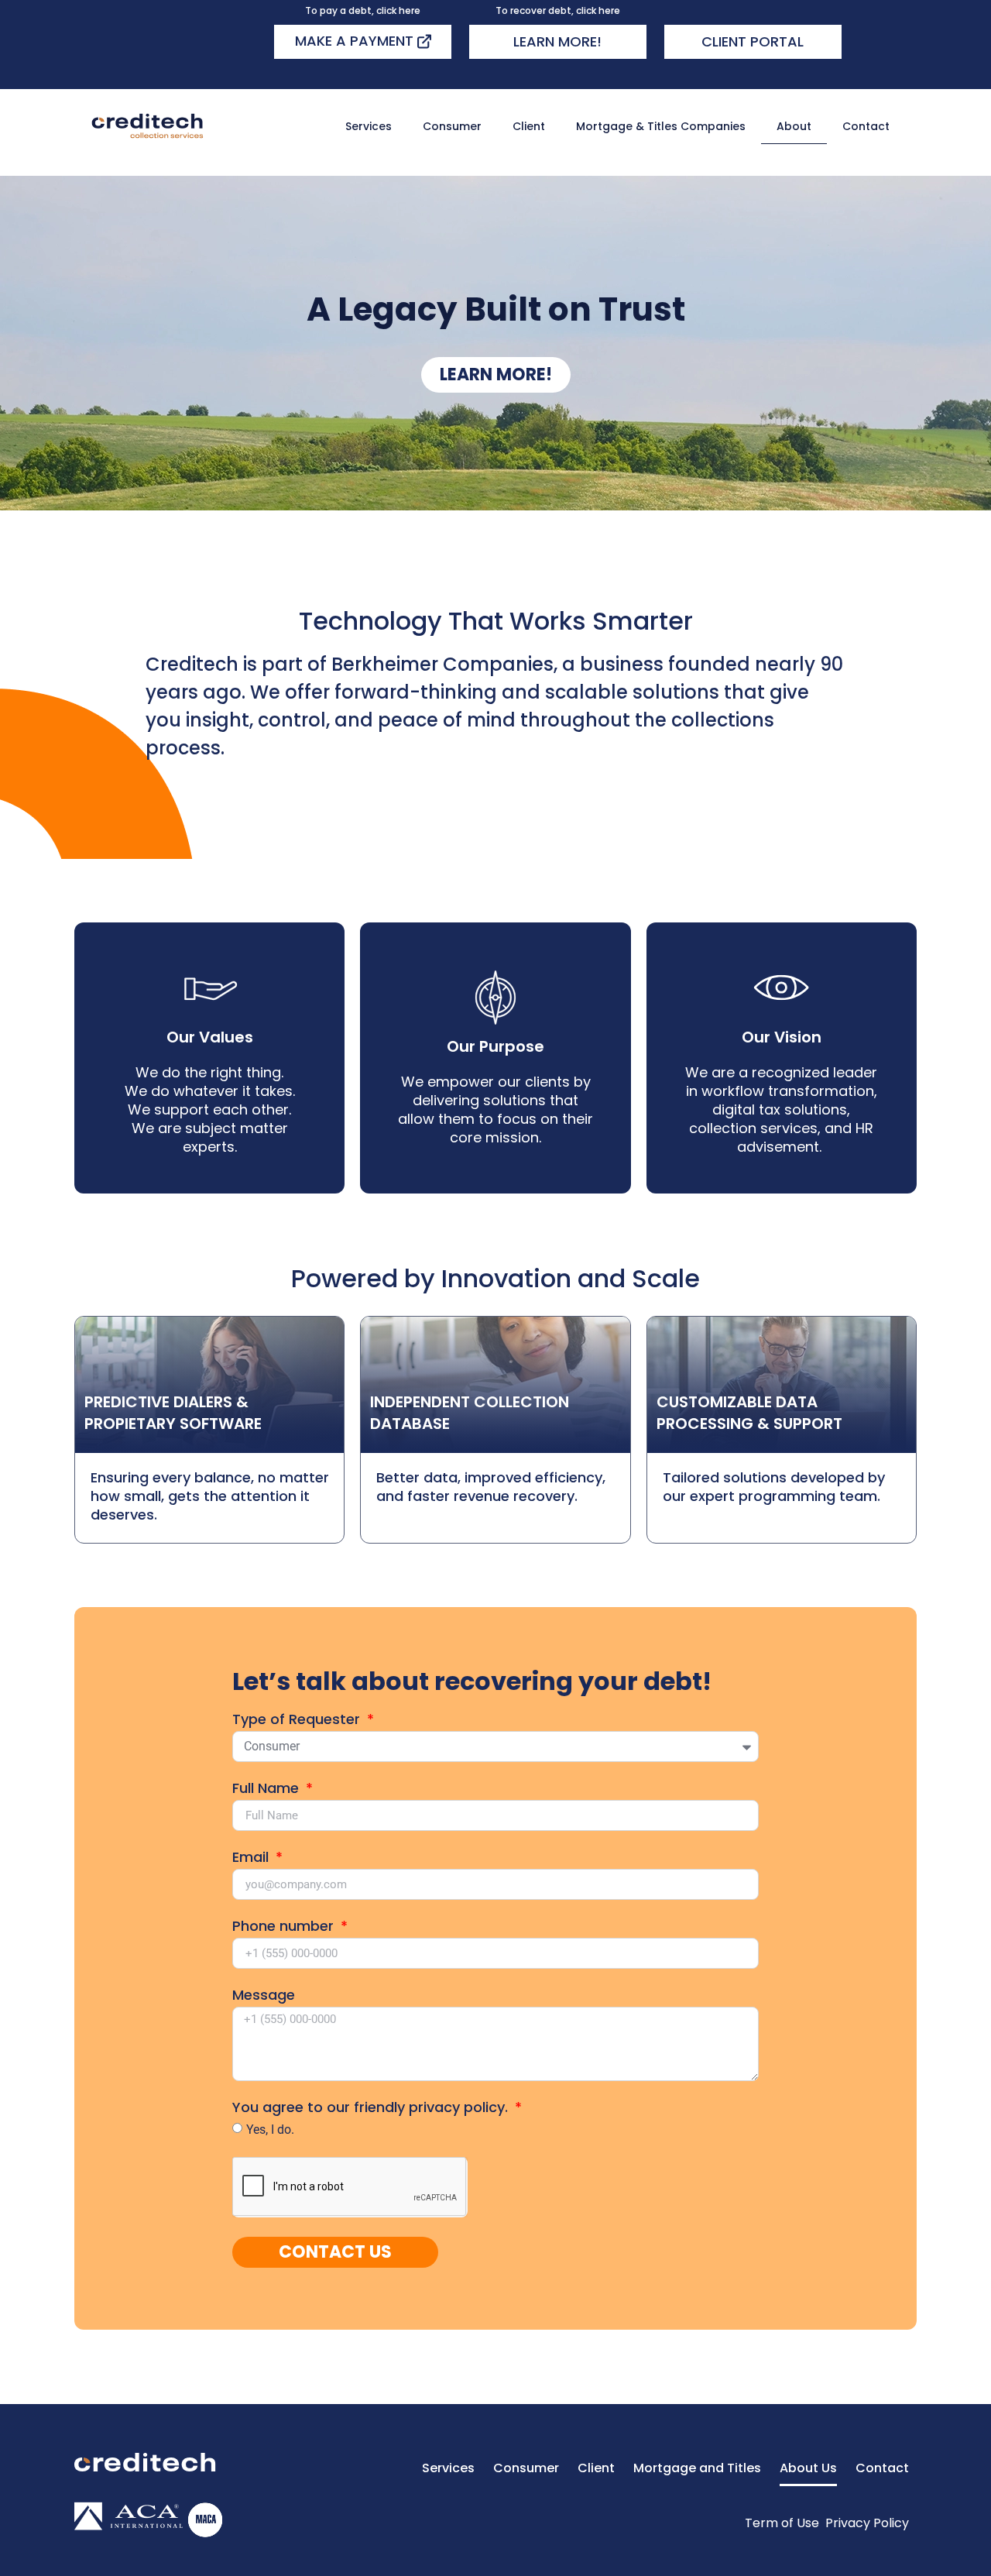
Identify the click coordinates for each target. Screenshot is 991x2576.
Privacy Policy (867, 2523)
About (794, 126)
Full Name (267, 1789)
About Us (808, 2468)
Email (252, 1858)
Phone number (285, 1927)
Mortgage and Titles (697, 2468)
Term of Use (782, 2523)
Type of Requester (298, 1721)
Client (529, 126)
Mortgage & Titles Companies (661, 126)
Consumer (452, 126)
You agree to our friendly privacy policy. (372, 2109)
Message (264, 1996)
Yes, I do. (270, 2129)
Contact (866, 126)
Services (369, 126)
